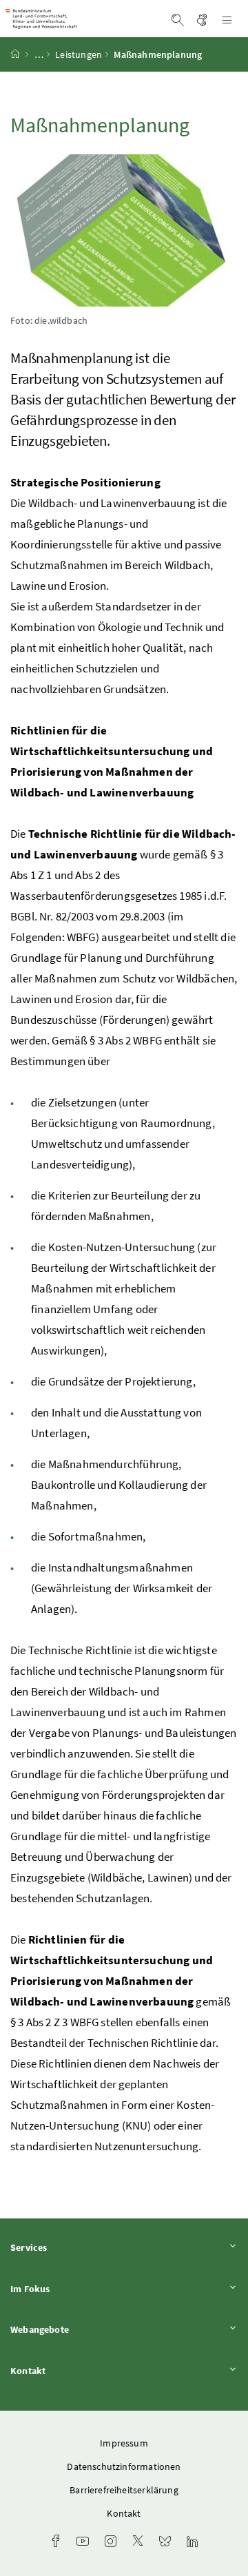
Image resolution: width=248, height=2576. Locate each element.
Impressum (124, 2443)
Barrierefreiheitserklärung (124, 2490)
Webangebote (78, 2329)
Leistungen (79, 54)
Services (67, 2247)
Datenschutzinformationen (124, 2466)
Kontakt (66, 2370)
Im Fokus (68, 2288)
